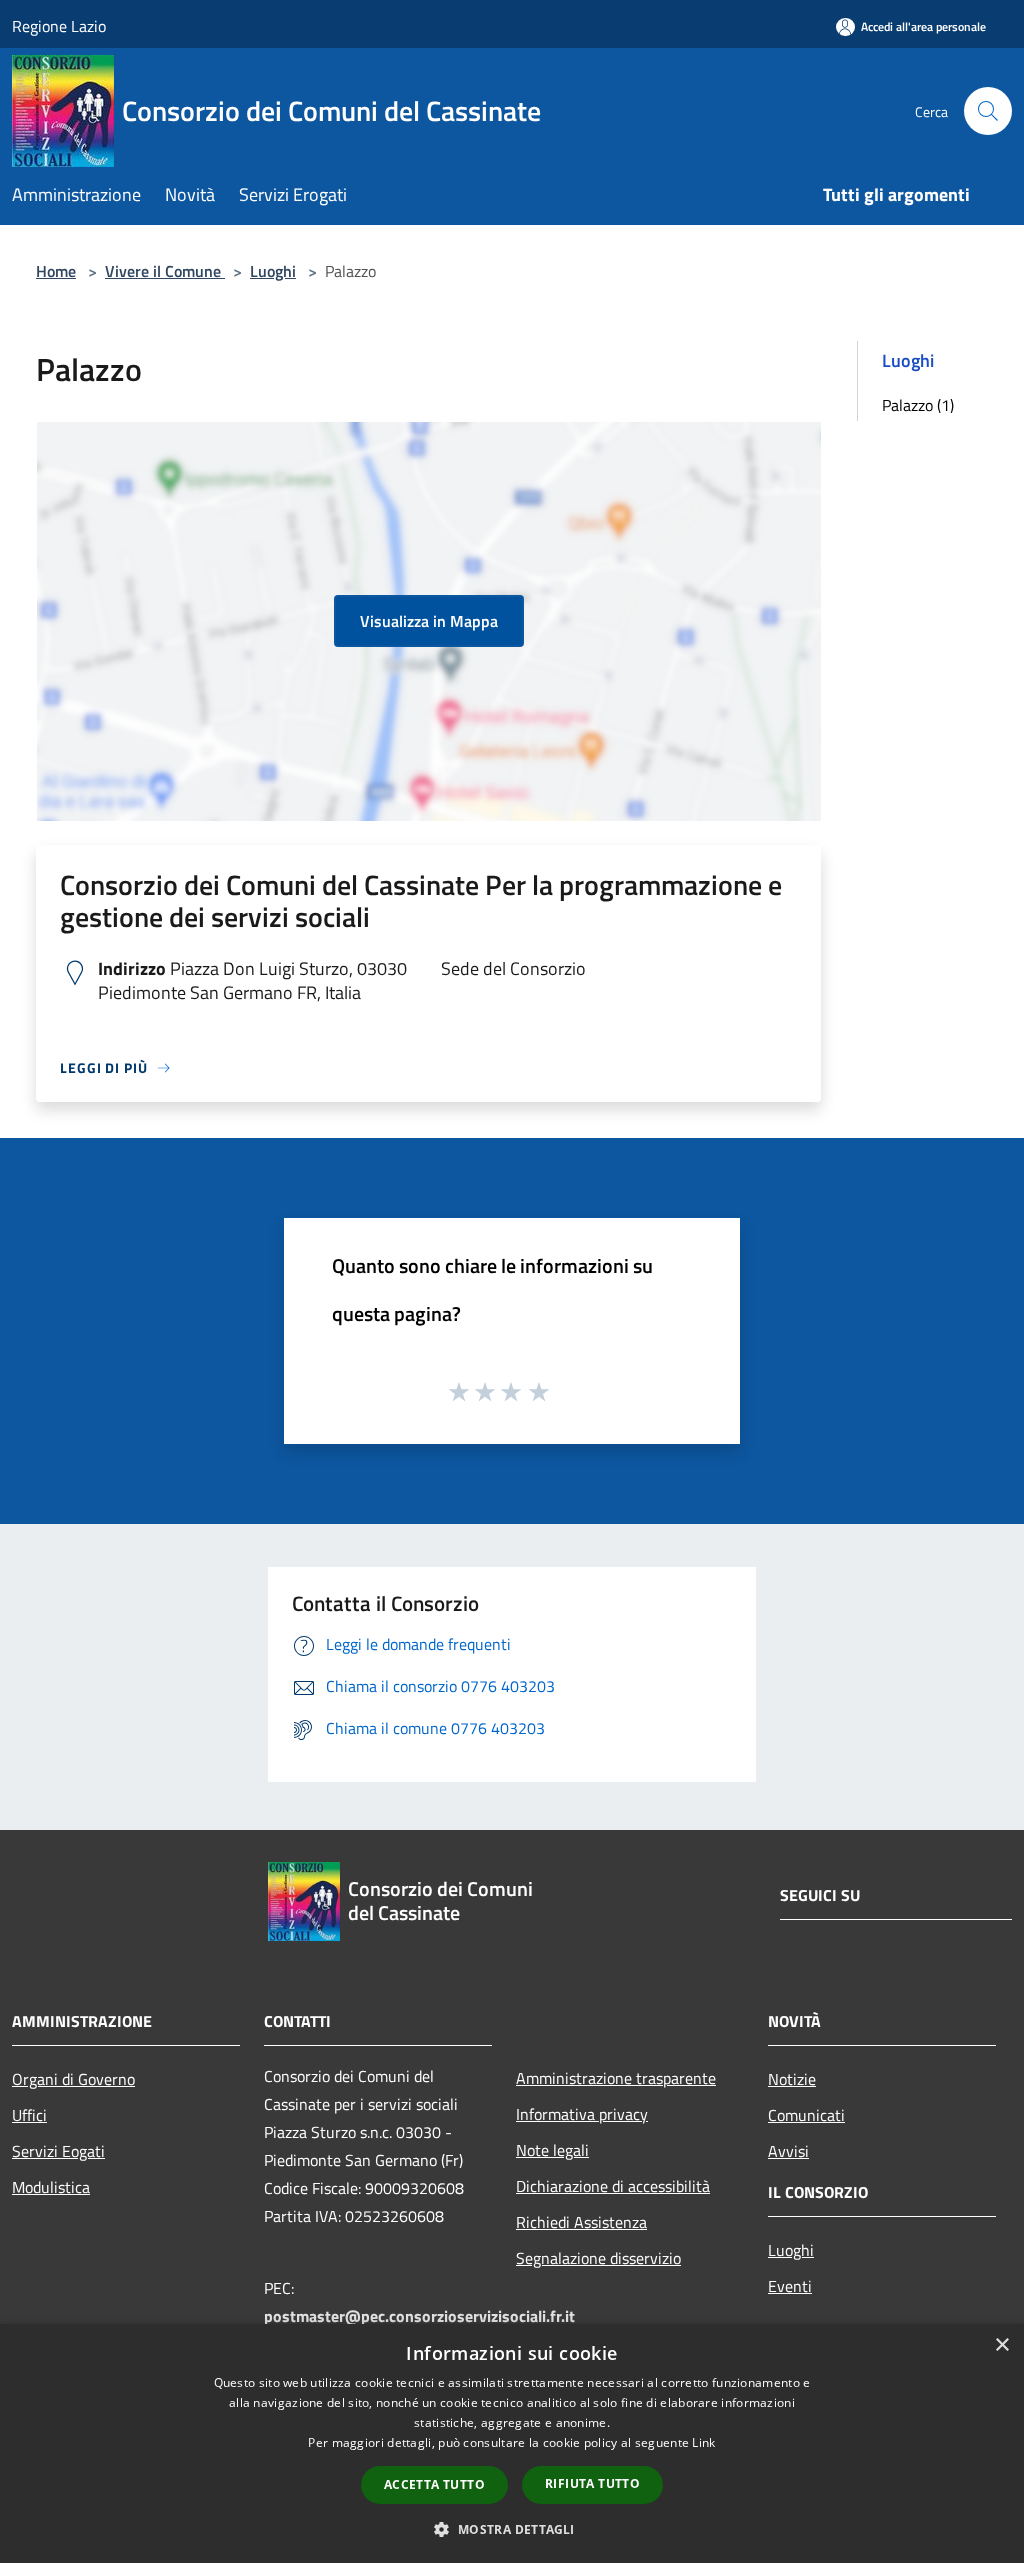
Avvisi (788, 2151)
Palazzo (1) (918, 405)
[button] (511, 2529)
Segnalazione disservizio (598, 2258)
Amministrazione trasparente (616, 2078)
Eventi (790, 2286)
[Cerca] (988, 111)
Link (703, 2442)
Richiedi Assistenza (581, 2222)
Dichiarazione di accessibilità (613, 2186)
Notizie (792, 2079)
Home (56, 271)
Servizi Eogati (58, 2151)
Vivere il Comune (165, 271)
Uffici (29, 2115)
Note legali (552, 2150)
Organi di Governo (73, 2079)
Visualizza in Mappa (429, 621)
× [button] (1001, 2345)
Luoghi (273, 271)
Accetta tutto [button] (434, 2484)
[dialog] (512, 2443)
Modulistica (51, 2187)
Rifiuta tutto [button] (592, 2483)
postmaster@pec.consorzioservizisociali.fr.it (419, 2316)
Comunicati (806, 2115)
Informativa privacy (582, 2114)
